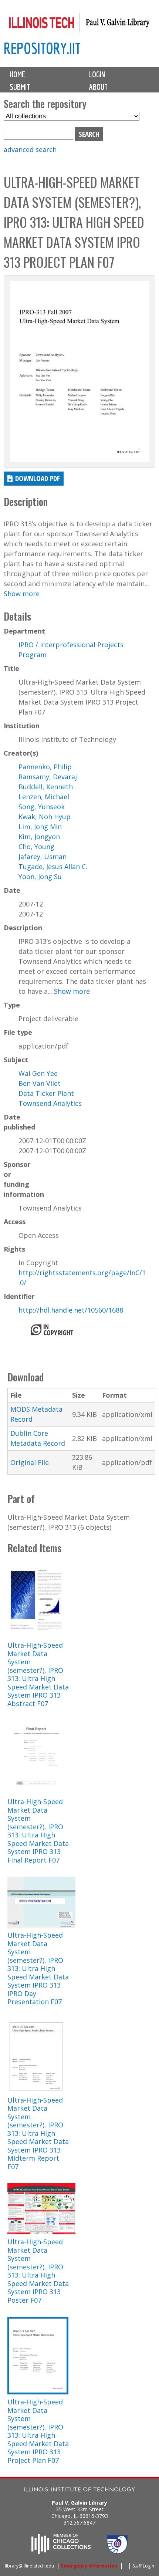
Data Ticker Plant (46, 1093)
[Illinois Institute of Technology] (79, 2490)
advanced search (30, 149)
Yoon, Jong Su (40, 877)
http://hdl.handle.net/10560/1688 (71, 1310)
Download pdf (38, 478)
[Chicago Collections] (61, 2552)
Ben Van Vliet (40, 1083)
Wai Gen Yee (38, 1073)
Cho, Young (36, 847)
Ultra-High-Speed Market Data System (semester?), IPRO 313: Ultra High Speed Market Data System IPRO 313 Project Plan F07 (38, 2431)
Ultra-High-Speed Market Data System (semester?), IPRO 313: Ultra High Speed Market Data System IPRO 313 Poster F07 (38, 2271)
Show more (22, 594)
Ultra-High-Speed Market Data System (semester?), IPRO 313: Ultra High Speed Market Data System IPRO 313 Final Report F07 (38, 1831)
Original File (30, 1462)
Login (97, 74)
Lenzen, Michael (44, 797)
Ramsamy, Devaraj (48, 777)
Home (17, 74)
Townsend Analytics (50, 1103)
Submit (20, 87)
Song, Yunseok (42, 807)
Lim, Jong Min (40, 827)
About (98, 87)
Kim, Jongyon (39, 837)
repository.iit (42, 48)
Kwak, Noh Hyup (45, 817)
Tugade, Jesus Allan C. (53, 867)
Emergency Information (89, 2566)
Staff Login (143, 2566)
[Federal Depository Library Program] (117, 2552)
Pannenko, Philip (45, 767)
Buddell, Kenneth (46, 787)
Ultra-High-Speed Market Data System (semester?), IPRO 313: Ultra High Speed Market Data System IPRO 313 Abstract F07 (38, 1674)
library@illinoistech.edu (29, 2566)
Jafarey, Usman (43, 857)
